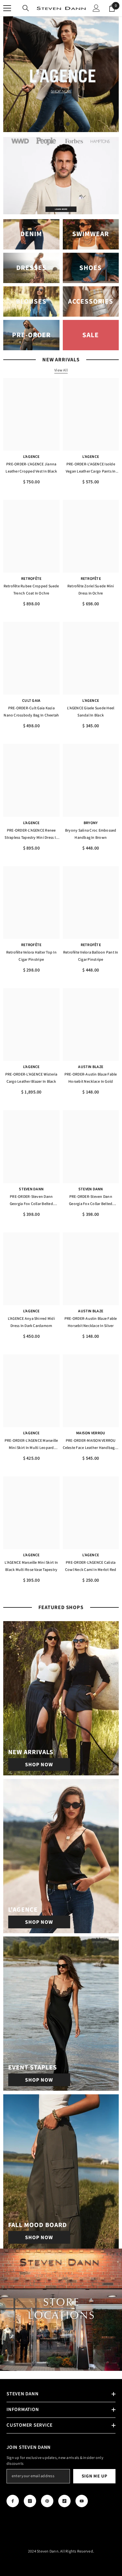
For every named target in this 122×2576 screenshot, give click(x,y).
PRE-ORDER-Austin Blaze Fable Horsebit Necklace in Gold (91, 1078)
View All (61, 370)
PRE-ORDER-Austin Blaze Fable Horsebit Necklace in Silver (91, 1322)
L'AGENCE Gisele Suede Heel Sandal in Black (91, 712)
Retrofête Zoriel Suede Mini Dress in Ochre (91, 590)
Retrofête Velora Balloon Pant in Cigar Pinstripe (91, 956)
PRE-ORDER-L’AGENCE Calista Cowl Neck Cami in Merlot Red (91, 1566)
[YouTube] (82, 2501)
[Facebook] (13, 2501)
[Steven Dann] (61, 176)
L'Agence (31, 457)
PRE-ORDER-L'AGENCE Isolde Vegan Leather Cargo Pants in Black (91, 468)
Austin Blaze (91, 1067)
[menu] (7, 8)
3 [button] (68, 124)
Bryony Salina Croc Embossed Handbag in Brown (91, 834)
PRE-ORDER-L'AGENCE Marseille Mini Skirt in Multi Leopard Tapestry (31, 1445)
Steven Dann (31, 1189)
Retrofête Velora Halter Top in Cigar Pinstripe (31, 956)
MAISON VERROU (91, 1433)
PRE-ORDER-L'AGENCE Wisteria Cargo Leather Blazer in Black (31, 1078)
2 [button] (61, 124)
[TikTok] (64, 2501)
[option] (61, 74)
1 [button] (55, 124)
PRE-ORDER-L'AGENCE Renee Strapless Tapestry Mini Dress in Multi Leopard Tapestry (31, 835)
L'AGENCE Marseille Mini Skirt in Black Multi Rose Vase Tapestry (31, 1566)
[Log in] (96, 8)
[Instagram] (30, 2501)
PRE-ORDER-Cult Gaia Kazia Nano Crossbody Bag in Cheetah (31, 712)
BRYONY (91, 823)
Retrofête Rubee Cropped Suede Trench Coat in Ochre (31, 590)
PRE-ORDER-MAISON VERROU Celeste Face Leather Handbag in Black (91, 1445)
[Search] (26, 8)
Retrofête (31, 579)
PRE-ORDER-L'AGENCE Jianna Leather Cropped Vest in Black (31, 468)
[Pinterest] (47, 2501)
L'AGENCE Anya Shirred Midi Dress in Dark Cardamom (31, 1322)
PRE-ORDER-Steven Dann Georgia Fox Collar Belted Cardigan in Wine (91, 1201)
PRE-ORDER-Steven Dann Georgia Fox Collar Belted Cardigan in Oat (31, 1201)
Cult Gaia (31, 701)
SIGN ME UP (95, 2476)
